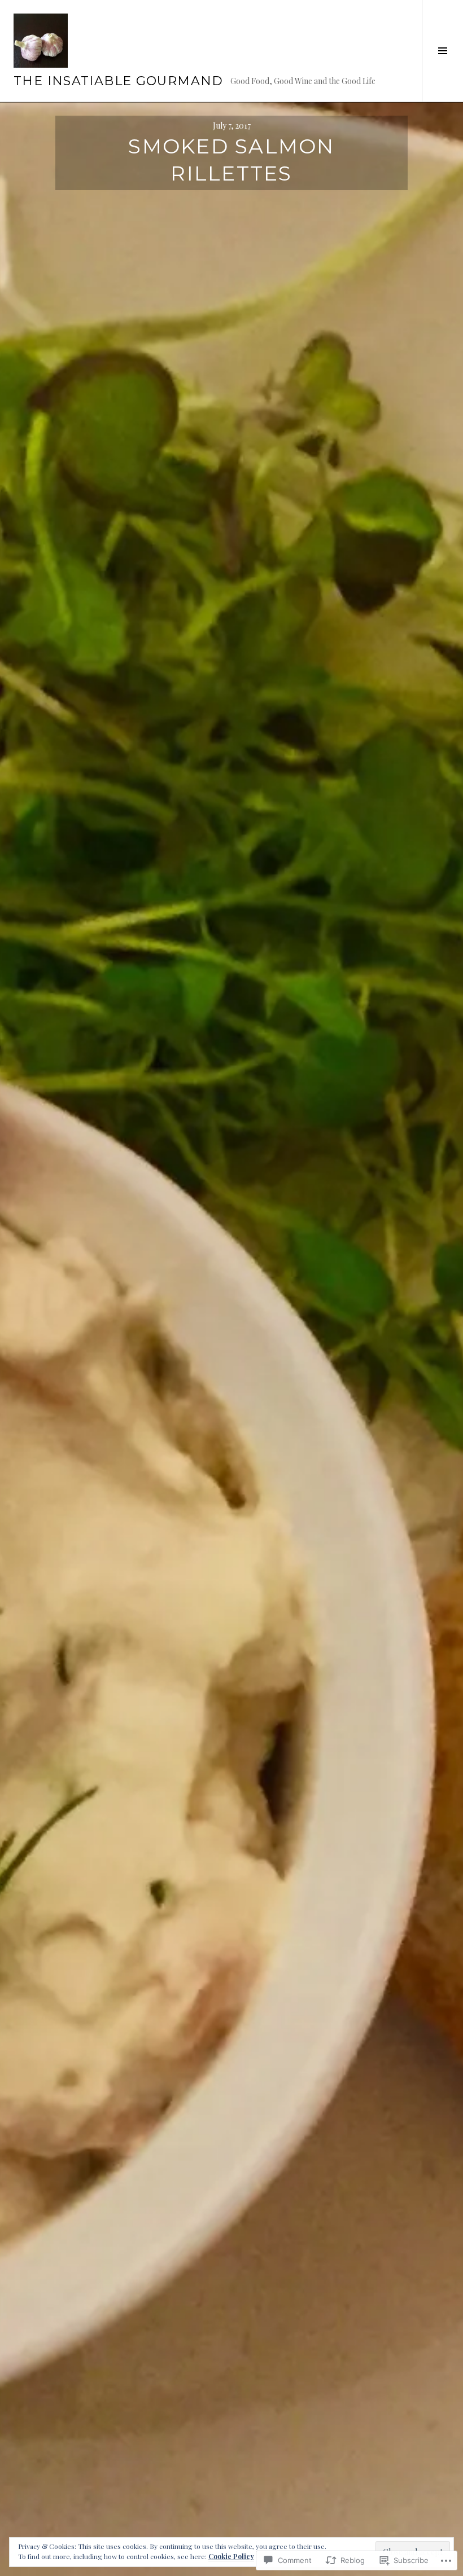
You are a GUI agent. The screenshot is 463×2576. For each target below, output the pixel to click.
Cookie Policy (231, 2556)
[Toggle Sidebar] (442, 51)
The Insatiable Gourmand (119, 81)
